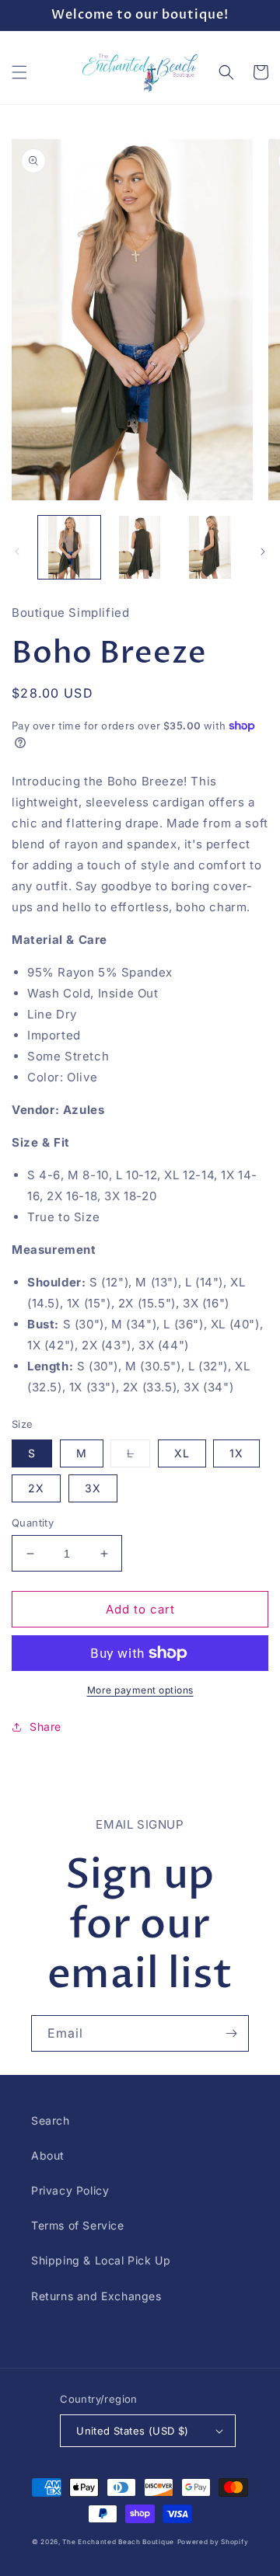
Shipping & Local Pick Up (101, 2260)
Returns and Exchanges (96, 2296)
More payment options (140, 1690)
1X (236, 1453)
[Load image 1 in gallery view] (69, 547)
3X (93, 1488)
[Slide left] (17, 552)
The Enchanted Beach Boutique (118, 2542)
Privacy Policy (70, 2190)
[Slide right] (263, 552)
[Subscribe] (231, 2033)
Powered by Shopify (213, 2542)
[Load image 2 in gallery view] (139, 547)
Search (51, 2120)
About (48, 2155)
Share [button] (45, 1727)
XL (182, 1453)
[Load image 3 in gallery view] (210, 547)
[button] (19, 72)
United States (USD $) (132, 2431)
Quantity (33, 1523)
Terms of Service (78, 2225)
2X (36, 1488)
